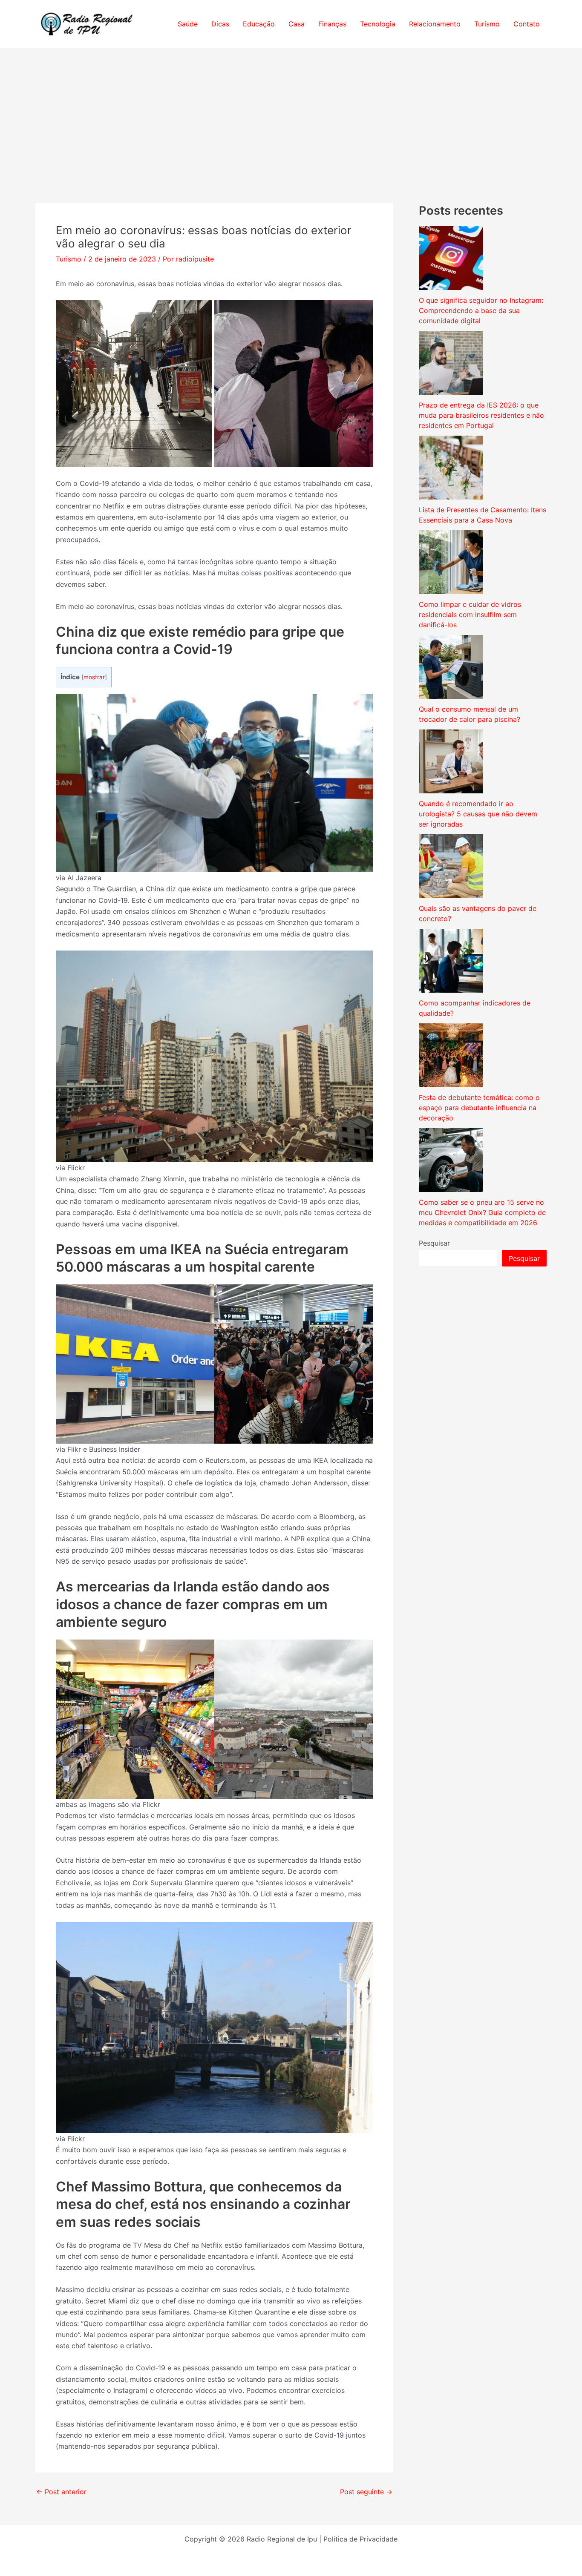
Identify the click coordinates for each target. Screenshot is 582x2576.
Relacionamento (435, 24)
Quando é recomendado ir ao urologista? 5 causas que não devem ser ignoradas (478, 814)
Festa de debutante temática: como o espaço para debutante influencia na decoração (479, 1108)
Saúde (188, 24)
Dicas (220, 24)
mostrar (94, 677)
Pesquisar (434, 1243)
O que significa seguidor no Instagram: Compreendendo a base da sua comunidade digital (481, 310)
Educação (259, 24)
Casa (297, 24)
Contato (527, 24)
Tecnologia (378, 24)
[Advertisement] (291, 112)
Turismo (487, 24)
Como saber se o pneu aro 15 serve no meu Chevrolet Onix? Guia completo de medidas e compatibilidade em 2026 (482, 1212)
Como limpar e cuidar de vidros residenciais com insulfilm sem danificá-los (470, 615)
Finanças (332, 24)
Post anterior (61, 2492)
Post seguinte (366, 2492)
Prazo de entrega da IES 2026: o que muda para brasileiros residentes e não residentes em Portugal (481, 415)
